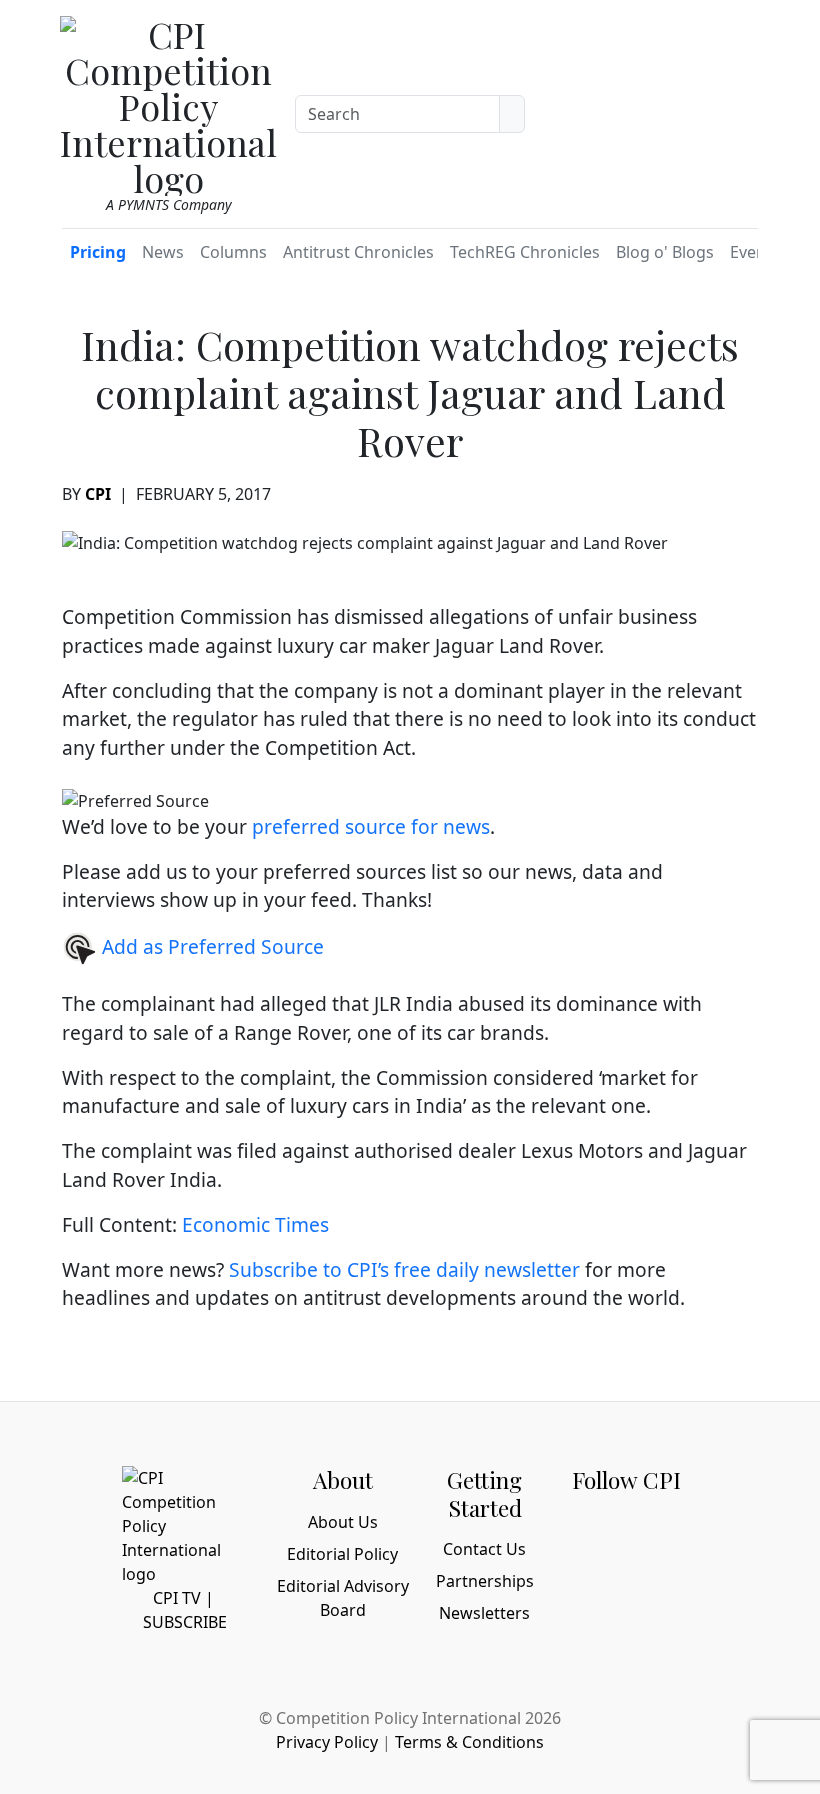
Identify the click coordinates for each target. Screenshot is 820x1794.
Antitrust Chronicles (358, 252)
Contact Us (484, 1549)
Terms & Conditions (469, 1742)
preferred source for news (371, 826)
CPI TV (177, 1598)
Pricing (98, 252)
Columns (233, 252)
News (163, 252)
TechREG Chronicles (525, 252)
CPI (98, 494)
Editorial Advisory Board (343, 1598)
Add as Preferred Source (210, 946)
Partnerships (485, 1581)
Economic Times (255, 1224)
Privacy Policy (327, 1742)
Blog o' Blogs (665, 252)
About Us (343, 1522)
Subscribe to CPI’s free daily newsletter (404, 1269)
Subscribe (185, 1622)
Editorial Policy (342, 1554)
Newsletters (484, 1613)
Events (755, 252)
